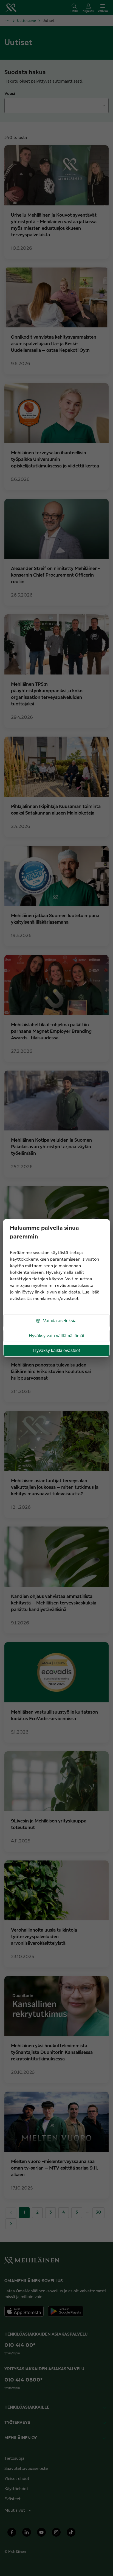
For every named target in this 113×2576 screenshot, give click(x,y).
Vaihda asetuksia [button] (60, 1321)
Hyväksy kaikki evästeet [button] (56, 1350)
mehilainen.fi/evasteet (56, 1299)
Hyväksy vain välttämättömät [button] (56, 1336)
